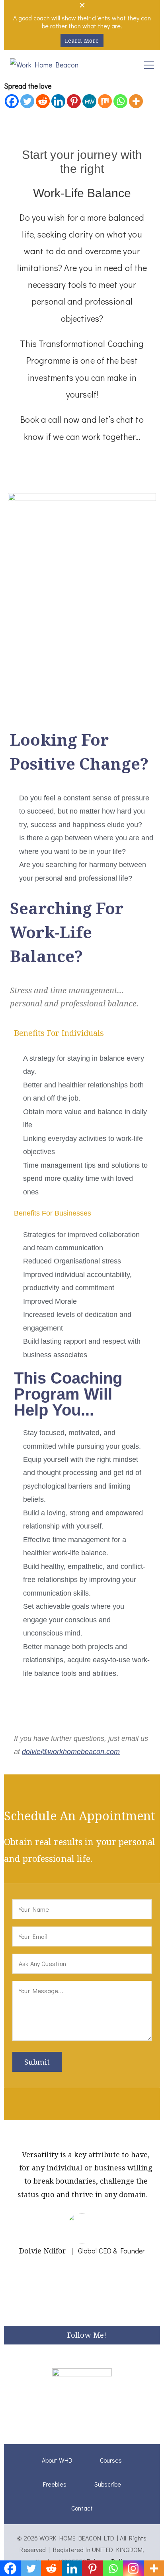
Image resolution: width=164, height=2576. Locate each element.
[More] (136, 101)
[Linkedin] (58, 101)
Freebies (55, 2484)
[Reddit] (43, 101)
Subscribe (108, 2484)
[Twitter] (27, 101)
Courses (111, 2460)
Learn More (82, 41)
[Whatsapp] (120, 101)
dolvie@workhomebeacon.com (71, 1752)
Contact (82, 2508)
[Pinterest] (74, 101)
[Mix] (105, 101)
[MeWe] (89, 101)
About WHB (57, 2460)
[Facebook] (12, 101)
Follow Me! (87, 2335)
